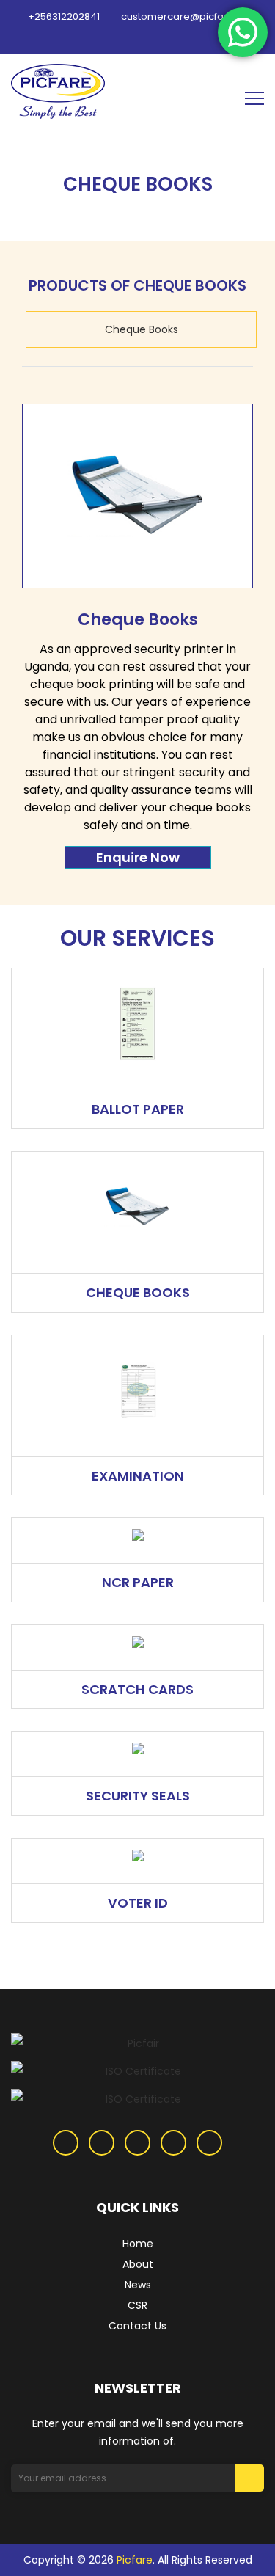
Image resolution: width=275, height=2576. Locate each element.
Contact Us (137, 2326)
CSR (137, 2305)
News (138, 2285)
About (138, 2264)
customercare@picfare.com (188, 17)
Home (138, 2244)
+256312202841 (63, 17)
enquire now (138, 857)
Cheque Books (142, 329)
